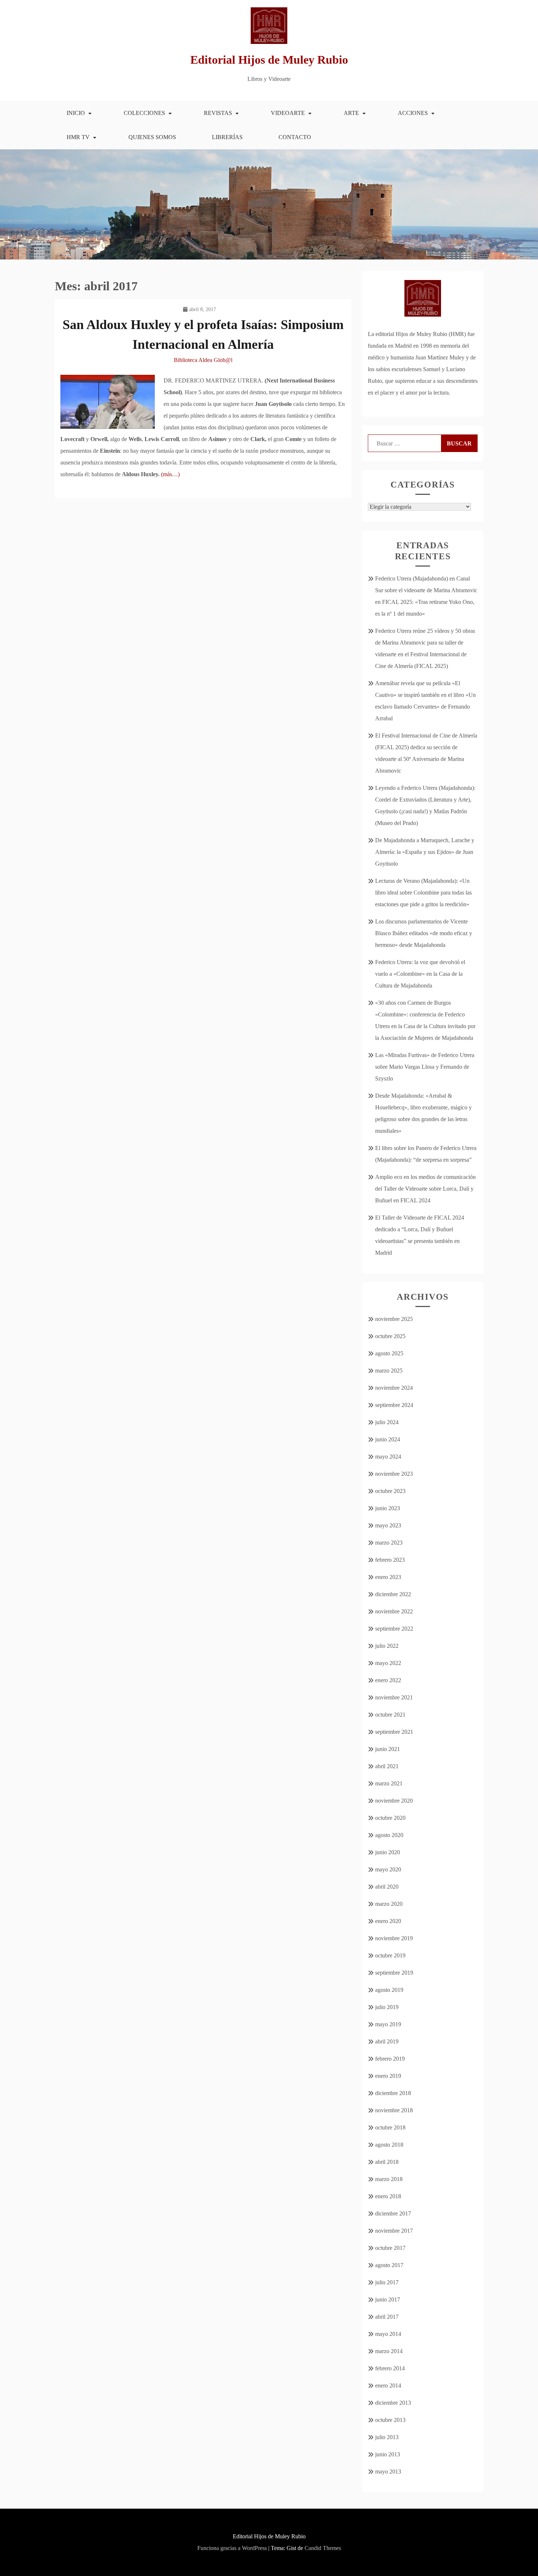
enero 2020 (388, 1921)
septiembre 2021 (394, 1732)
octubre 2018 (390, 2127)
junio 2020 (388, 1852)
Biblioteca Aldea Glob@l (203, 360)
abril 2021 (387, 1766)
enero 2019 (388, 2076)
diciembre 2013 (393, 2403)
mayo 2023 (388, 1525)
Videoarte (288, 113)
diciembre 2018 (393, 2093)
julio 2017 (387, 2282)
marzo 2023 (389, 1543)
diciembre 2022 (393, 1594)
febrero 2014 (390, 2368)
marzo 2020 (389, 1904)
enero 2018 (388, 2196)
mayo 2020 (388, 1869)
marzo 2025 (389, 1371)
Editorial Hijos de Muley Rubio (269, 60)
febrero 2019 (390, 2059)
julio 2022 (387, 1646)
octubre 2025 (390, 1336)
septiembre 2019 (394, 1973)
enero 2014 (388, 2385)
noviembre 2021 (394, 1697)
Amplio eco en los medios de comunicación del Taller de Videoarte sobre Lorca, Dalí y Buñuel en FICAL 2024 (425, 1189)
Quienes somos (152, 137)
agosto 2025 (389, 1353)
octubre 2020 (390, 1818)
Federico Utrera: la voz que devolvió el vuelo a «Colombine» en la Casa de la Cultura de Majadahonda (420, 974)
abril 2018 (387, 2162)
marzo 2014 (389, 2351)
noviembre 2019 (394, 1938)
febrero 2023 (390, 1560)
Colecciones (144, 113)
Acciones (413, 113)
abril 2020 (387, 1887)
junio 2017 (388, 2299)
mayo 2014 (388, 2334)
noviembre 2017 (394, 2231)
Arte (351, 113)
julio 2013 (387, 2437)
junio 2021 (388, 1749)
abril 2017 (387, 2317)
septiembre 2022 (394, 1629)
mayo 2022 (388, 1663)
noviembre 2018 (394, 2110)
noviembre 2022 (394, 1611)
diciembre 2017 (393, 2213)
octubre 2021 (390, 1715)
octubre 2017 (390, 2248)
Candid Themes (323, 2548)
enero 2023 (388, 1577)
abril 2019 (387, 2041)
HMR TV (78, 137)
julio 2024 (387, 1422)
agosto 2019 (389, 1990)
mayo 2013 (388, 2472)
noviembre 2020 (394, 1801)
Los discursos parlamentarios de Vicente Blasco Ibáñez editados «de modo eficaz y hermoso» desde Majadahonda (424, 933)
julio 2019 (387, 2007)
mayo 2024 (388, 1457)
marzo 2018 (389, 2179)
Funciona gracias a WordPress (232, 2548)
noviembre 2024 (394, 1388)
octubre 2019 (390, 1955)
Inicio (76, 113)
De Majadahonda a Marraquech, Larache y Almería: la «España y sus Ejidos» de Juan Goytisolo (425, 852)
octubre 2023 (390, 1491)
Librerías (227, 137)
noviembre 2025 (394, 1319)
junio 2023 (388, 1508)
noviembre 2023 (394, 1474)
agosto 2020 (389, 1835)
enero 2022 (388, 1680)
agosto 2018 (389, 2145)
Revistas (218, 113)
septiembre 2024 (394, 1405)
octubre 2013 (390, 2420)
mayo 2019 (388, 2024)
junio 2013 (388, 2454)
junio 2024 (388, 1439)
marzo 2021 (389, 1783)
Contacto (295, 137)
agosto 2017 (389, 2265)
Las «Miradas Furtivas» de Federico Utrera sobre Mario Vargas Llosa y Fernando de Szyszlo (425, 1067)
